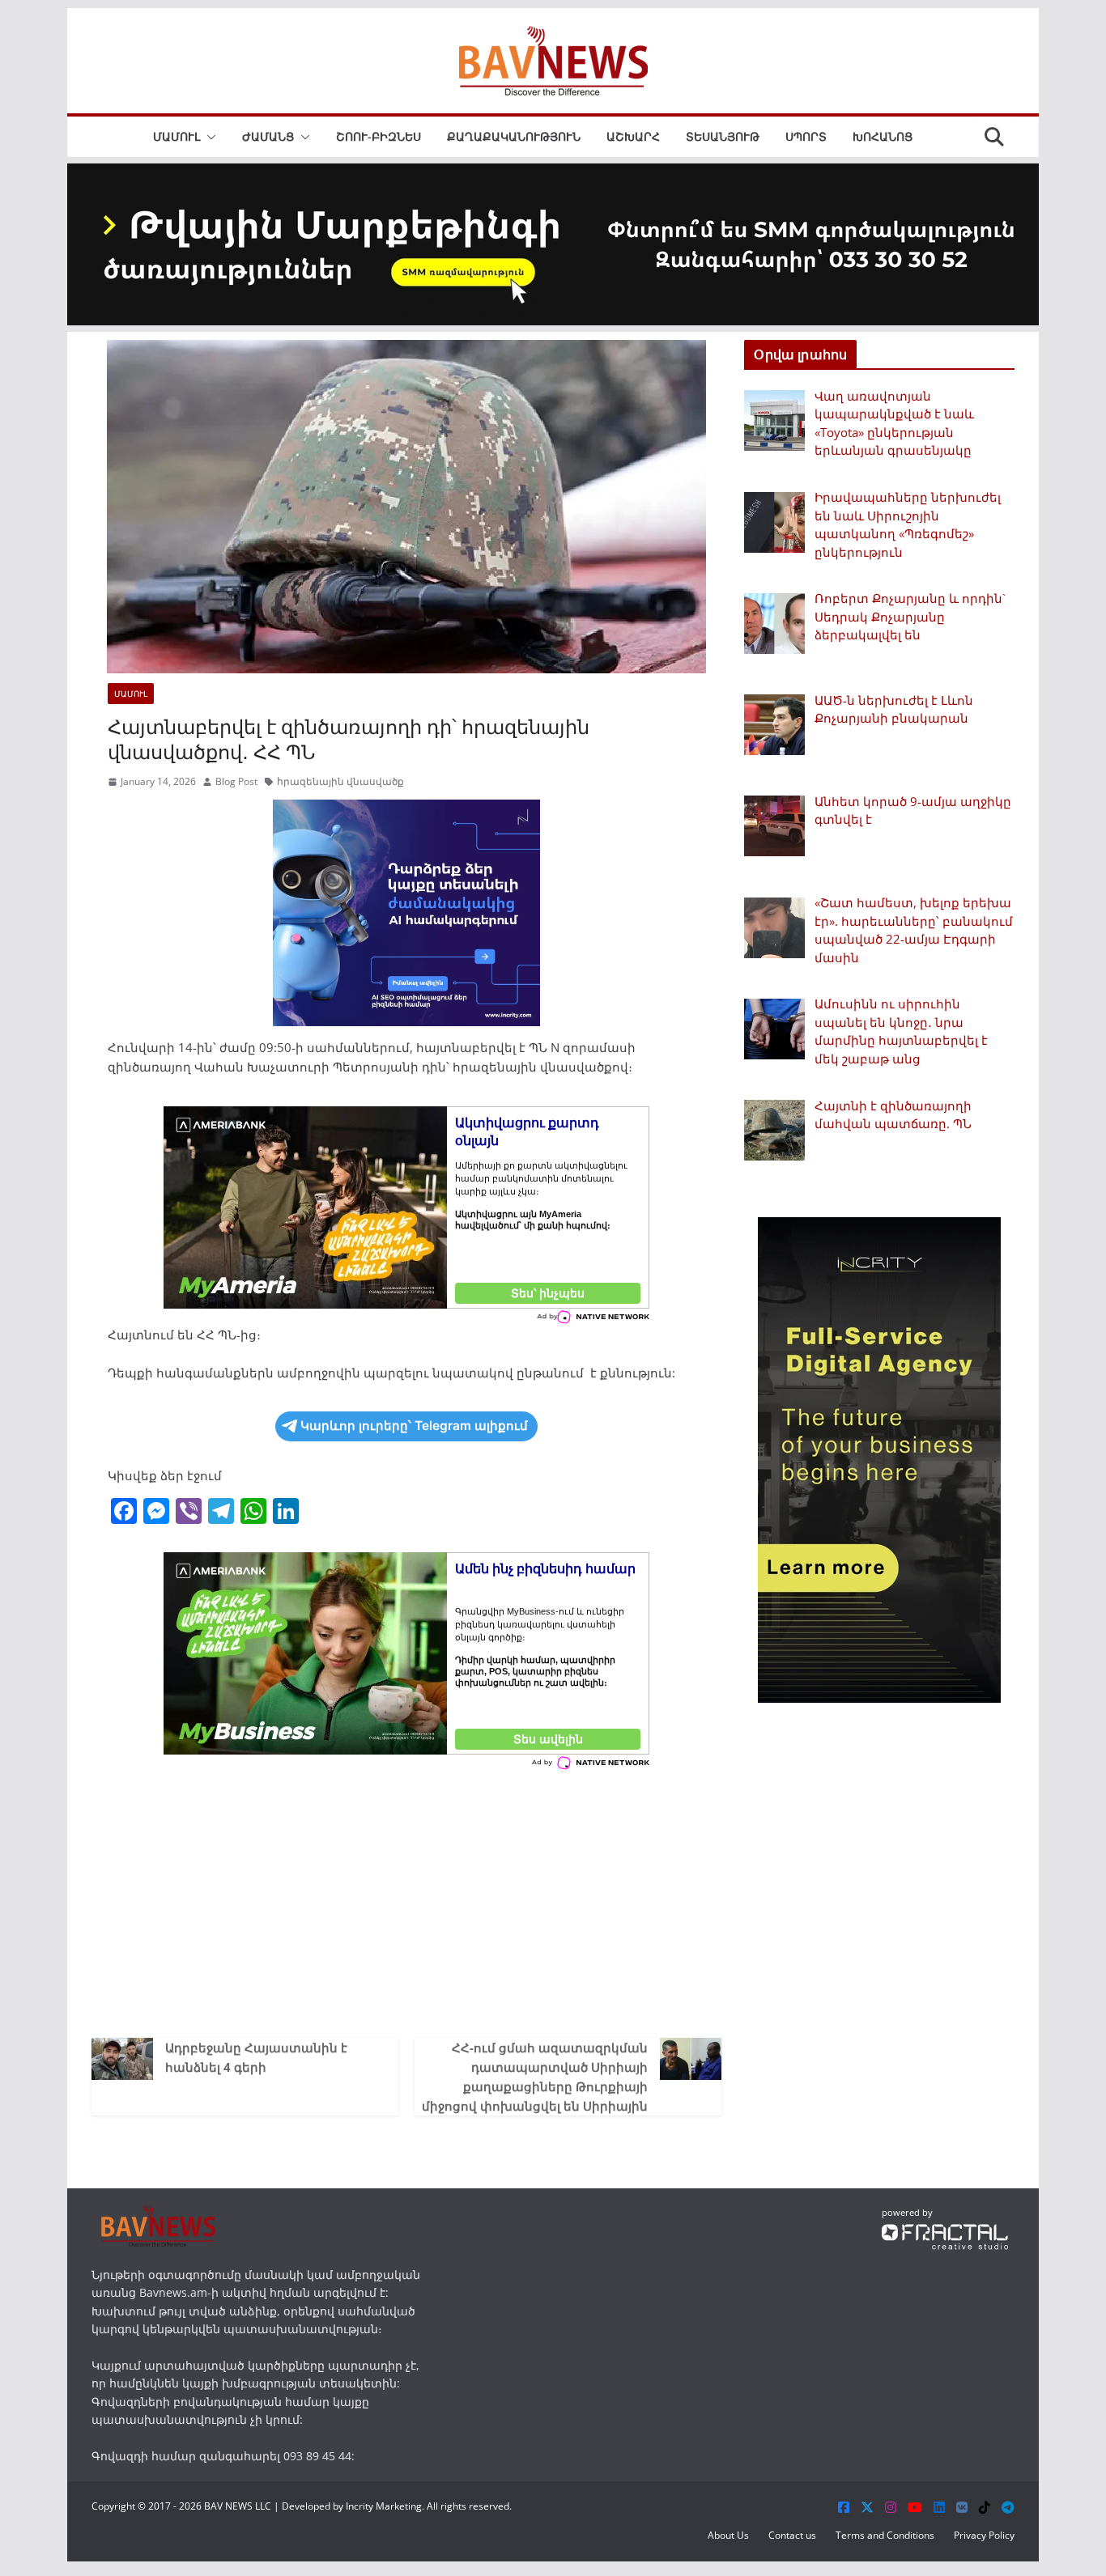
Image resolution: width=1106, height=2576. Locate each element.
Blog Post (236, 781)
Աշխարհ (633, 136)
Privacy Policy (984, 2535)
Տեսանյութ (723, 136)
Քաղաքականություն (514, 136)
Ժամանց (268, 136)
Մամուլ (177, 136)
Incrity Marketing (384, 2506)
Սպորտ (806, 136)
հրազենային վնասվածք (340, 781)
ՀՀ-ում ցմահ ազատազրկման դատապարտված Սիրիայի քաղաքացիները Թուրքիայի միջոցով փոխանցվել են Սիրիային (535, 2077)
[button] (208, 137)
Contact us (792, 2535)
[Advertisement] (406, 1900)
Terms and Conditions (885, 2535)
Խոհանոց (883, 136)
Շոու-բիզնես (379, 136)
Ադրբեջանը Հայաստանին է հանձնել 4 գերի (256, 2057)
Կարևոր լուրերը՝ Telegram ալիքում (414, 1426)
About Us (728, 2535)
